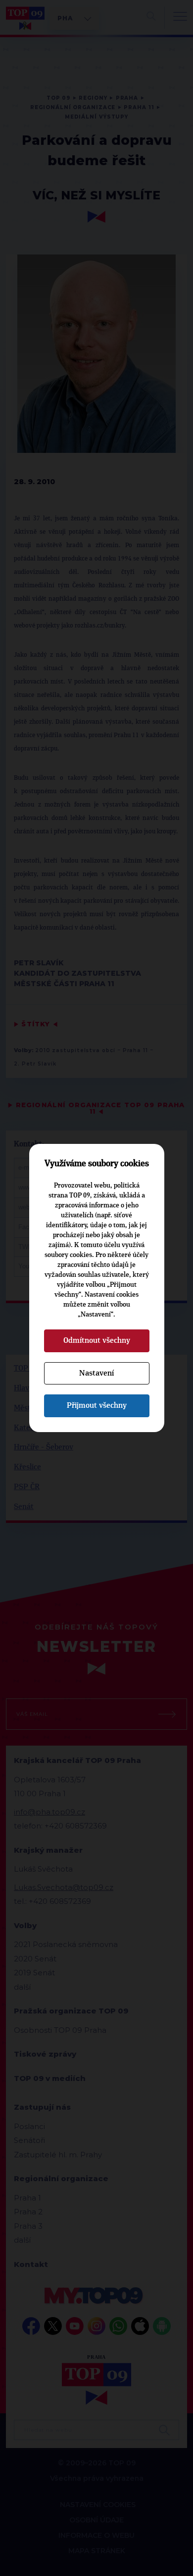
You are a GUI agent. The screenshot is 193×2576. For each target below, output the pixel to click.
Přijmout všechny (97, 1405)
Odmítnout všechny (97, 1340)
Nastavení (96, 1373)
